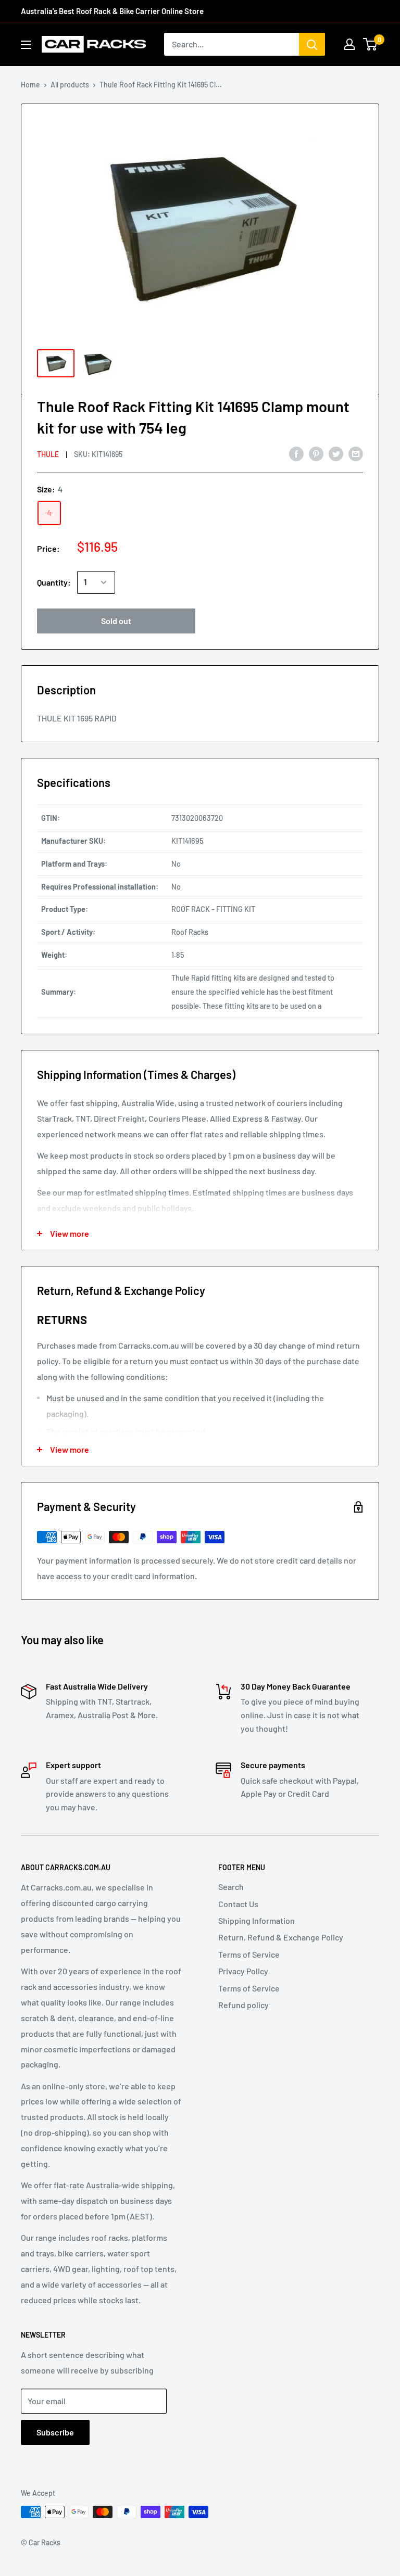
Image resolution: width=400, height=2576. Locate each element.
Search (231, 1887)
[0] (371, 44)
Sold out (116, 621)
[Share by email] (356, 453)
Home (30, 85)
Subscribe (55, 2432)
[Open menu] (26, 45)
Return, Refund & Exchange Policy (281, 1937)
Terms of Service (249, 1954)
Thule (48, 454)
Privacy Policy (243, 1971)
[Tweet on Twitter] (336, 453)
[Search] (312, 44)
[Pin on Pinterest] (316, 453)
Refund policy (243, 2005)
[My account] (349, 44)
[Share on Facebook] (296, 453)
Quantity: (54, 582)
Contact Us (238, 1904)
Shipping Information (257, 1920)
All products (70, 85)
